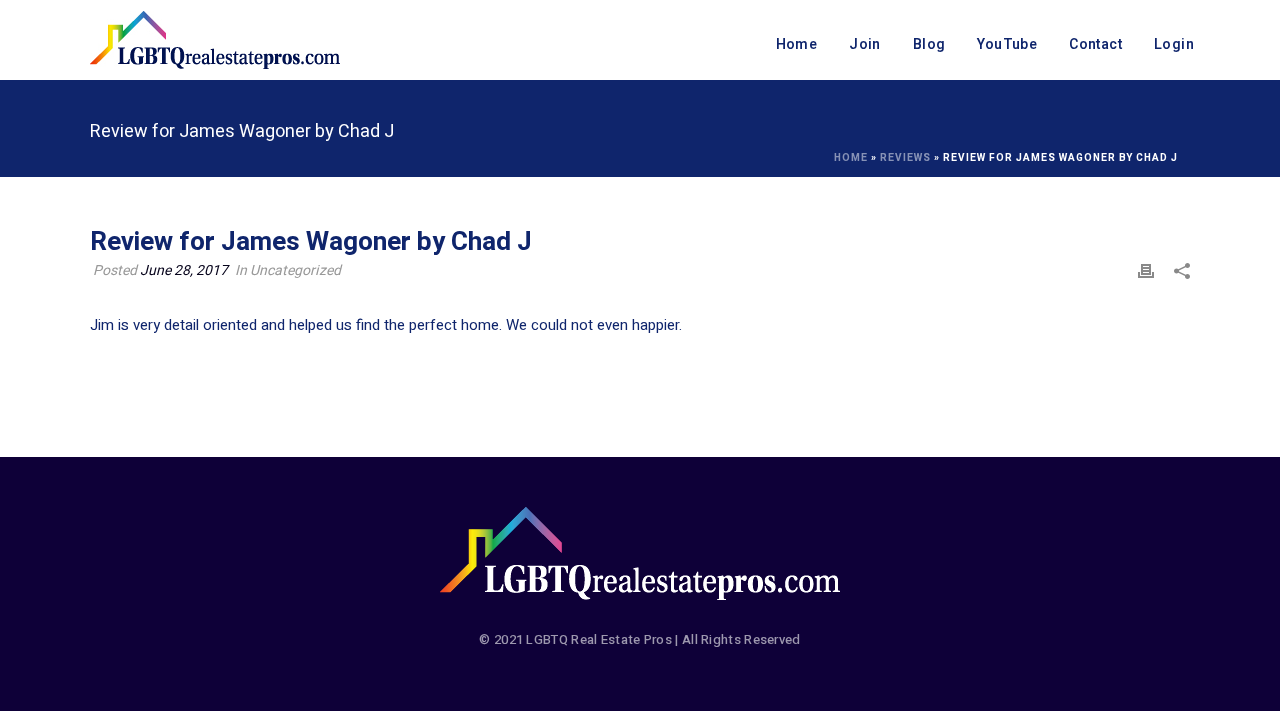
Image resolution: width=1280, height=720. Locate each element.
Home (797, 44)
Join (865, 44)
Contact (1095, 44)
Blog (929, 44)
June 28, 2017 (184, 270)
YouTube (1007, 44)
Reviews (905, 158)
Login (1174, 44)
